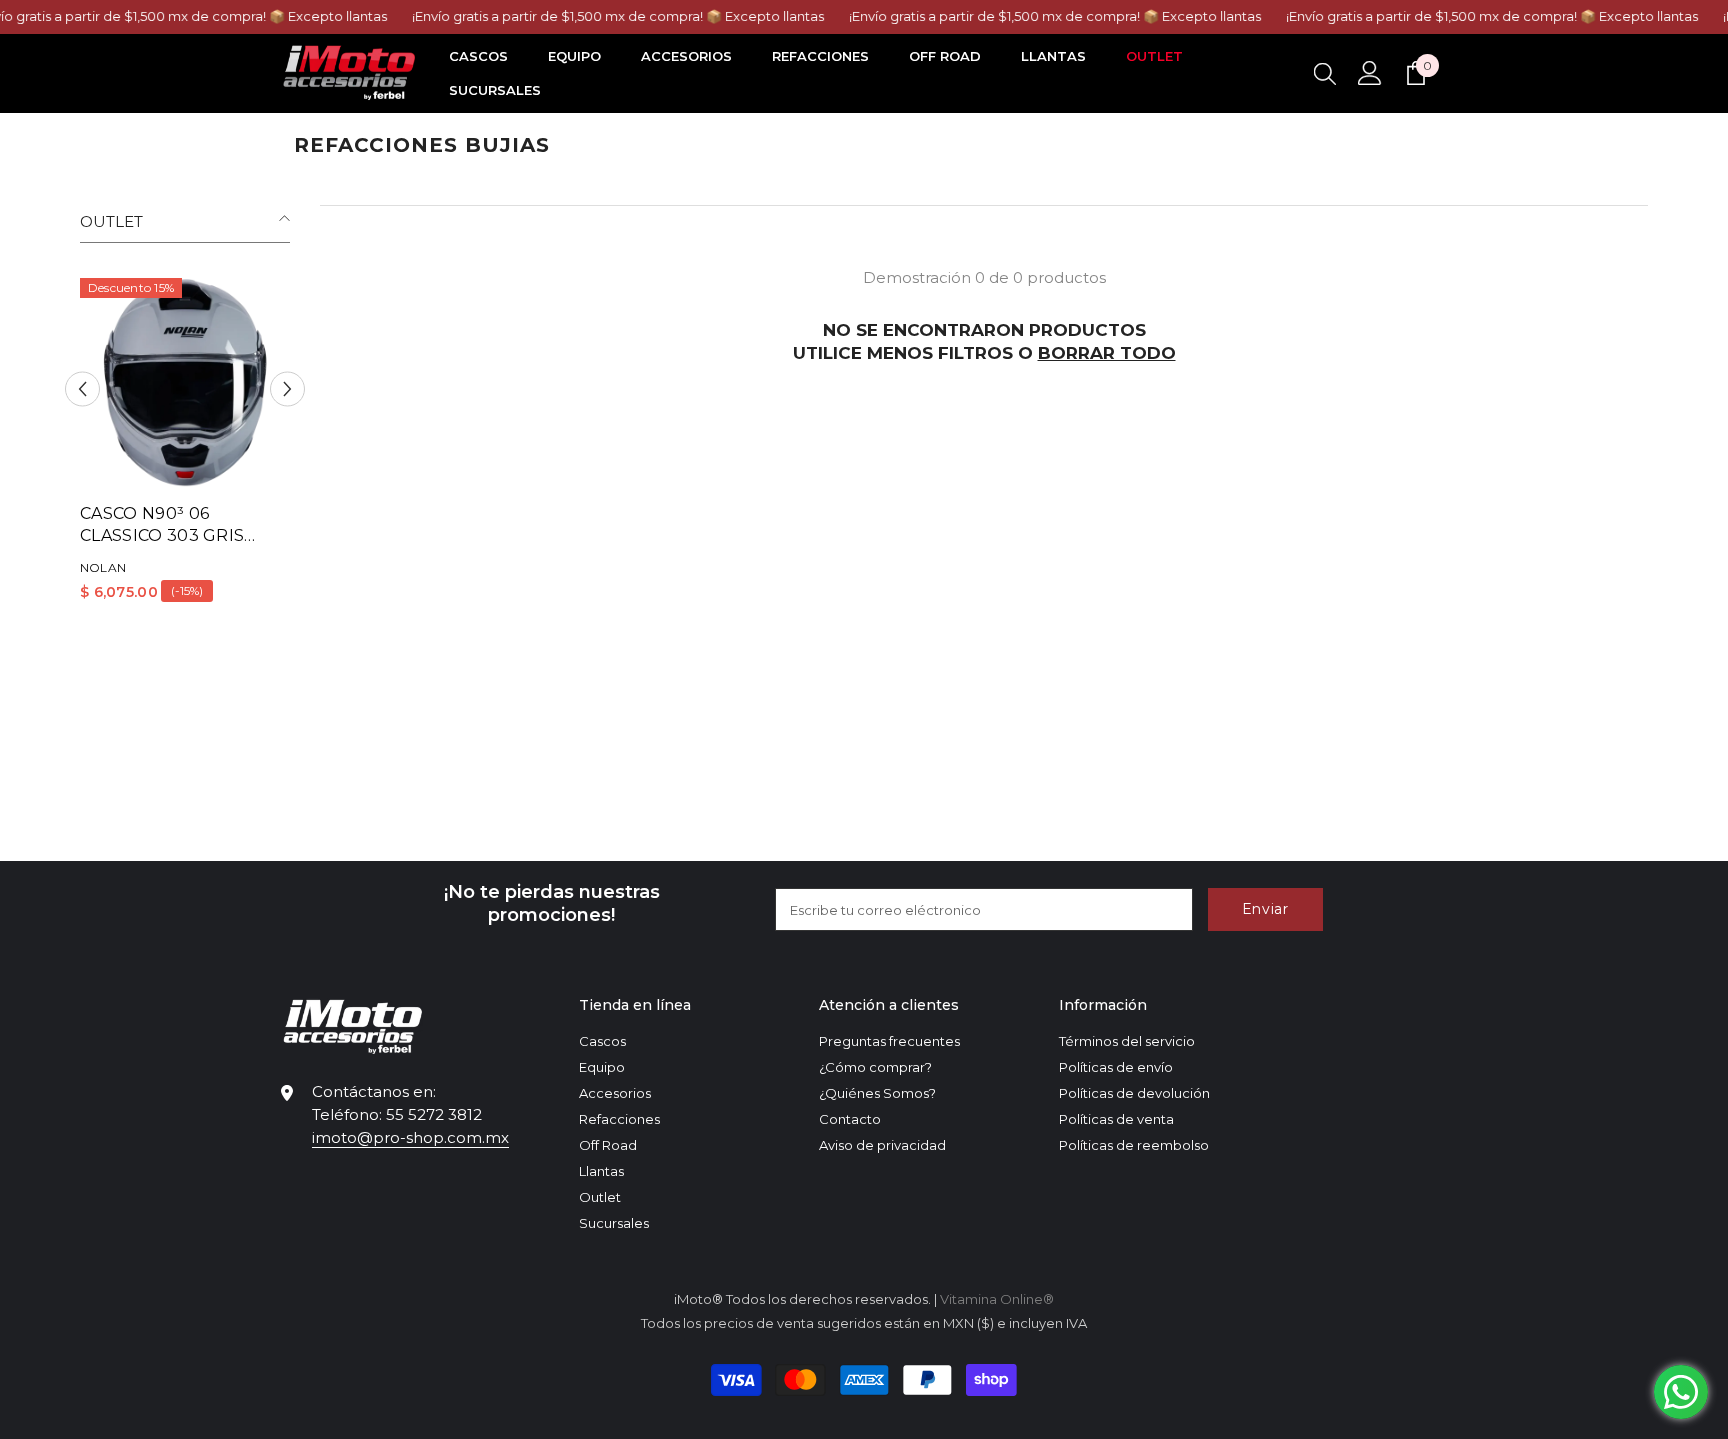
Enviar (1265, 909)
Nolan (103, 567)
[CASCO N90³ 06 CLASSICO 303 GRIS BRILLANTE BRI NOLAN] (185, 383)
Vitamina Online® (997, 1299)
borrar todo (1107, 353)
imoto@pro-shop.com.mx (410, 1137)
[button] (82, 389)
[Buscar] (1325, 73)
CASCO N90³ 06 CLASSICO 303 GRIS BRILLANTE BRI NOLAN (178, 525)
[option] (185, 447)
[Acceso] (1370, 73)
